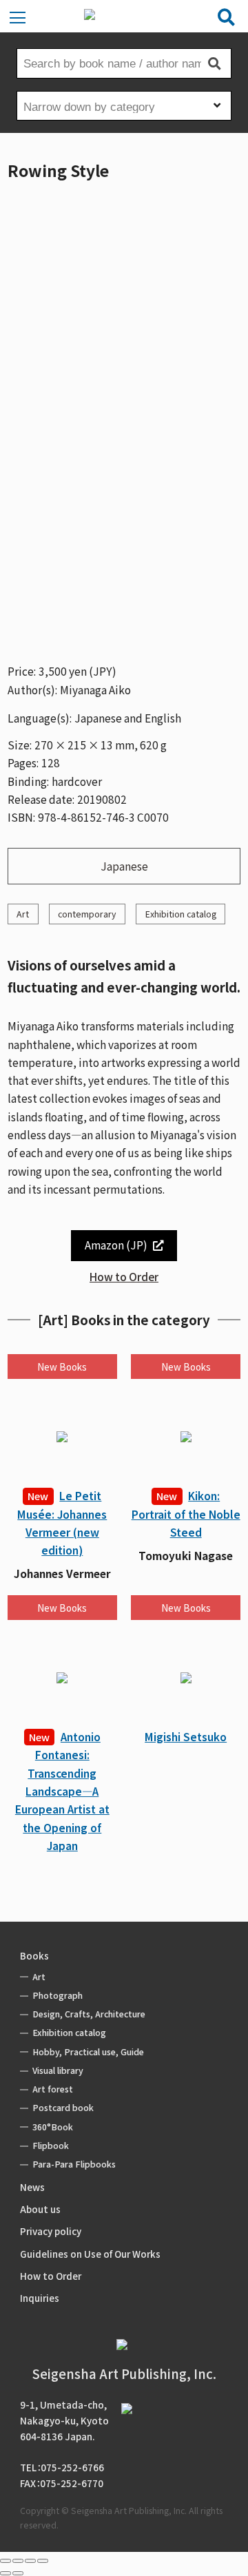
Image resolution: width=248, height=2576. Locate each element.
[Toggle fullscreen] (30, 2561)
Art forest (53, 2089)
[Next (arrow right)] (18, 2573)
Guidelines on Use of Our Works (90, 2254)
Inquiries (40, 2298)
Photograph (58, 1995)
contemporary (87, 914)
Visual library (58, 2070)
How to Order (124, 1276)
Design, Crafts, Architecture (89, 2014)
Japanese (124, 866)
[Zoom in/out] (43, 2561)
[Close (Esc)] (6, 2561)
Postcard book (63, 2108)
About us (40, 2209)
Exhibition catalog (181, 914)
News (32, 2187)
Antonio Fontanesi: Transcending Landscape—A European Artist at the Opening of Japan (62, 1791)
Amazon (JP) (116, 1245)
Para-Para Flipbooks (74, 2164)
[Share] (18, 2561)
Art (23, 914)
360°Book (53, 2127)
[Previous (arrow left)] (6, 2573)
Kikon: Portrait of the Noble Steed (186, 1514)
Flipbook (51, 2146)
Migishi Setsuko (186, 1736)
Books (34, 1955)
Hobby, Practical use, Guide (88, 2052)
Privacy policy (51, 2231)
